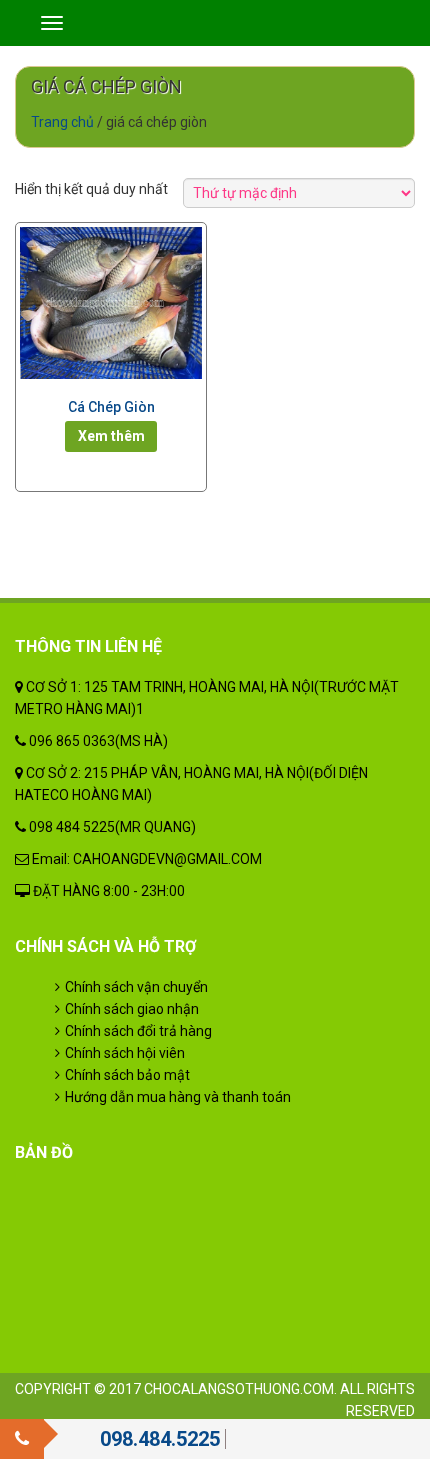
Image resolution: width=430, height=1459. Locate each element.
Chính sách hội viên (125, 1053)
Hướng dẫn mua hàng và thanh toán (178, 1097)
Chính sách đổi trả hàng (138, 1031)
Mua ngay (111, 436)
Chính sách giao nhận (132, 1009)
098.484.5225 (160, 1439)
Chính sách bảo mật (127, 1075)
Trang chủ (62, 122)
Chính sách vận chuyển (136, 987)
